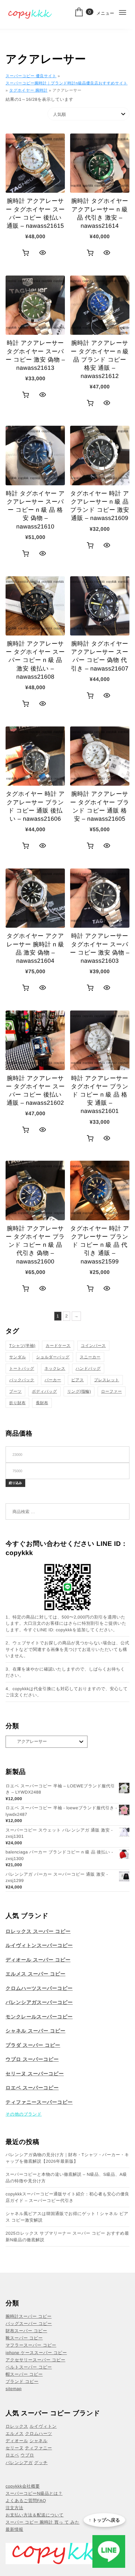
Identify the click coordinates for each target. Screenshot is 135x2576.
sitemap (14, 2389)
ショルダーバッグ (53, 1357)
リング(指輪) (79, 1391)
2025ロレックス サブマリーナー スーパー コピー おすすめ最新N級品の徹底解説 (67, 2236)
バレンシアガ (19, 2463)
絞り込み (15, 1483)
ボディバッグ (44, 1391)
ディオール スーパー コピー (38, 1960)
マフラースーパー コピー (31, 2345)
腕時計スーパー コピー (29, 2316)
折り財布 (17, 1403)
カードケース (58, 1346)
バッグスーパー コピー (29, 2324)
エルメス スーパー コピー (36, 1974)
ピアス (78, 1380)
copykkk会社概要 (23, 2486)
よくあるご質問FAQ (26, 2501)
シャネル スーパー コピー (36, 2031)
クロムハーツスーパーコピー (39, 1988)
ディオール (17, 2441)
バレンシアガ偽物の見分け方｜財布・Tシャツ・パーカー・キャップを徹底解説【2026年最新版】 (67, 2158)
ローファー (112, 1391)
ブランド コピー (22, 2381)
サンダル (18, 1357)
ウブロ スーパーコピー (32, 2059)
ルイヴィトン (43, 2426)
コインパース (93, 1346)
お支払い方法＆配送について (35, 2515)
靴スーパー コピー (24, 2338)
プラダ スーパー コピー (33, 2045)
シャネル (39, 2441)
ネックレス (55, 1368)
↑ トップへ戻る (104, 2520)
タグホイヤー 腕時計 (28, 90)
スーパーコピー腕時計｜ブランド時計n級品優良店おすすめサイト (67, 83)
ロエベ (12, 2455)
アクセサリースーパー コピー (35, 2360)
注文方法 (14, 2508)
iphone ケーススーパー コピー (36, 2353)
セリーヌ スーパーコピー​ (35, 2074)
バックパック (22, 1380)
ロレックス (17, 2426)
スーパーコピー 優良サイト (31, 76)
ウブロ (27, 2455)
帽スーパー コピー (24, 2374)
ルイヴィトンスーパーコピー (39, 1946)
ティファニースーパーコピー (39, 2102)
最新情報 (14, 2529)
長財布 (42, 1403)
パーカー (53, 1380)
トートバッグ (22, 1368)
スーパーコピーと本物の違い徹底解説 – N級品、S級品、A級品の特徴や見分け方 (66, 2178)
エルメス (15, 2433)
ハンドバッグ (88, 1368)
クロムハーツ (39, 2433)
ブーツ (15, 1391)
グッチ (41, 2463)
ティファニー (39, 2448)
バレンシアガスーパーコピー (39, 2003)
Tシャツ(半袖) (22, 1346)
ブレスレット (107, 1380)
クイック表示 (42, 253)
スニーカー (90, 1357)
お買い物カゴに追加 (26, 253)
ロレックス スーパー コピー (38, 1932)
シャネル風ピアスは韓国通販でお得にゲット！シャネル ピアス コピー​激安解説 (67, 2217)
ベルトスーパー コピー (29, 2367)
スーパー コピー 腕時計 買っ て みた (43, 2522)
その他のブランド (24, 2114)
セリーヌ (15, 2448)
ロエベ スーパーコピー (32, 2088)
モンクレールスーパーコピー (39, 2017)
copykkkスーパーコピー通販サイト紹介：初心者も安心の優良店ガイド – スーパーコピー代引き (67, 2197)
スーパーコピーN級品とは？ (34, 2493)
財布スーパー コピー (26, 2331)
